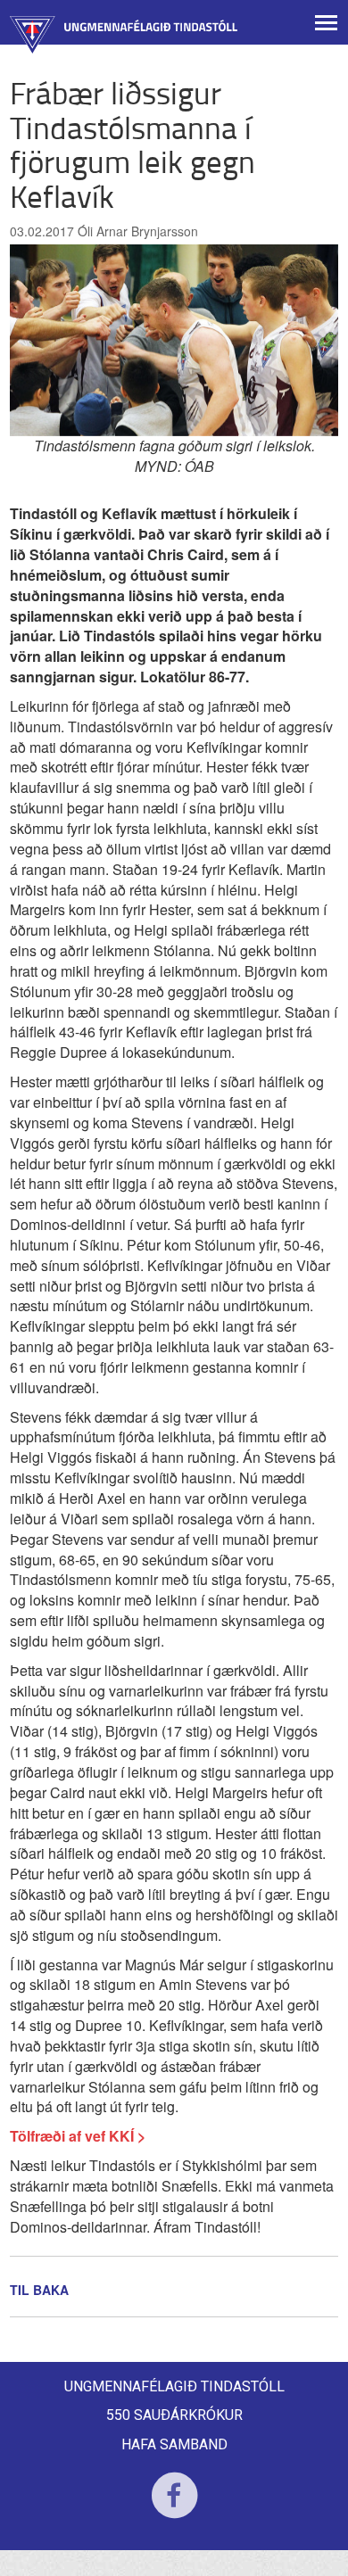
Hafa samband (174, 2444)
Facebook (174, 2507)
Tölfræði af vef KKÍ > (78, 2136)
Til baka (39, 2290)
